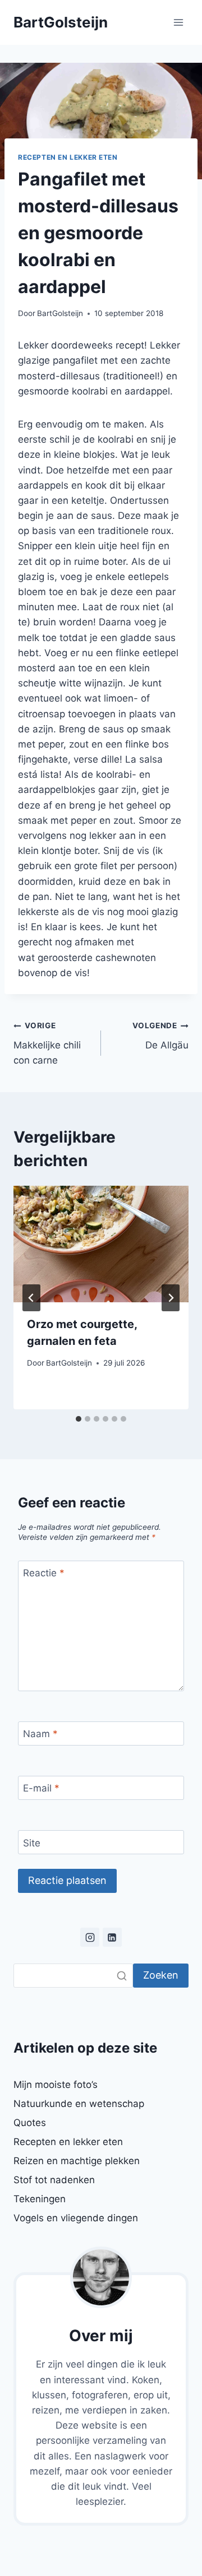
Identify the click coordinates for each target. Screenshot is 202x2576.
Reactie (44, 1573)
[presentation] (101, 1244)
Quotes (30, 2123)
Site (32, 1843)
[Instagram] (90, 1937)
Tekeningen (40, 2199)
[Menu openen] (178, 22)
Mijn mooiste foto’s (56, 2085)
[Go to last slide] (31, 1298)
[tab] (79, 1419)
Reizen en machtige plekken (77, 2161)
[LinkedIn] (112, 1937)
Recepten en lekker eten (68, 157)
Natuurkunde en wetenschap (79, 2104)
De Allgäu (160, 1036)
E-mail (41, 1788)
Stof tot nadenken (54, 2180)
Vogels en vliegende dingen (76, 2218)
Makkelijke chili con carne (47, 1043)
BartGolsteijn (60, 313)
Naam (40, 1734)
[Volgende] (171, 1298)
